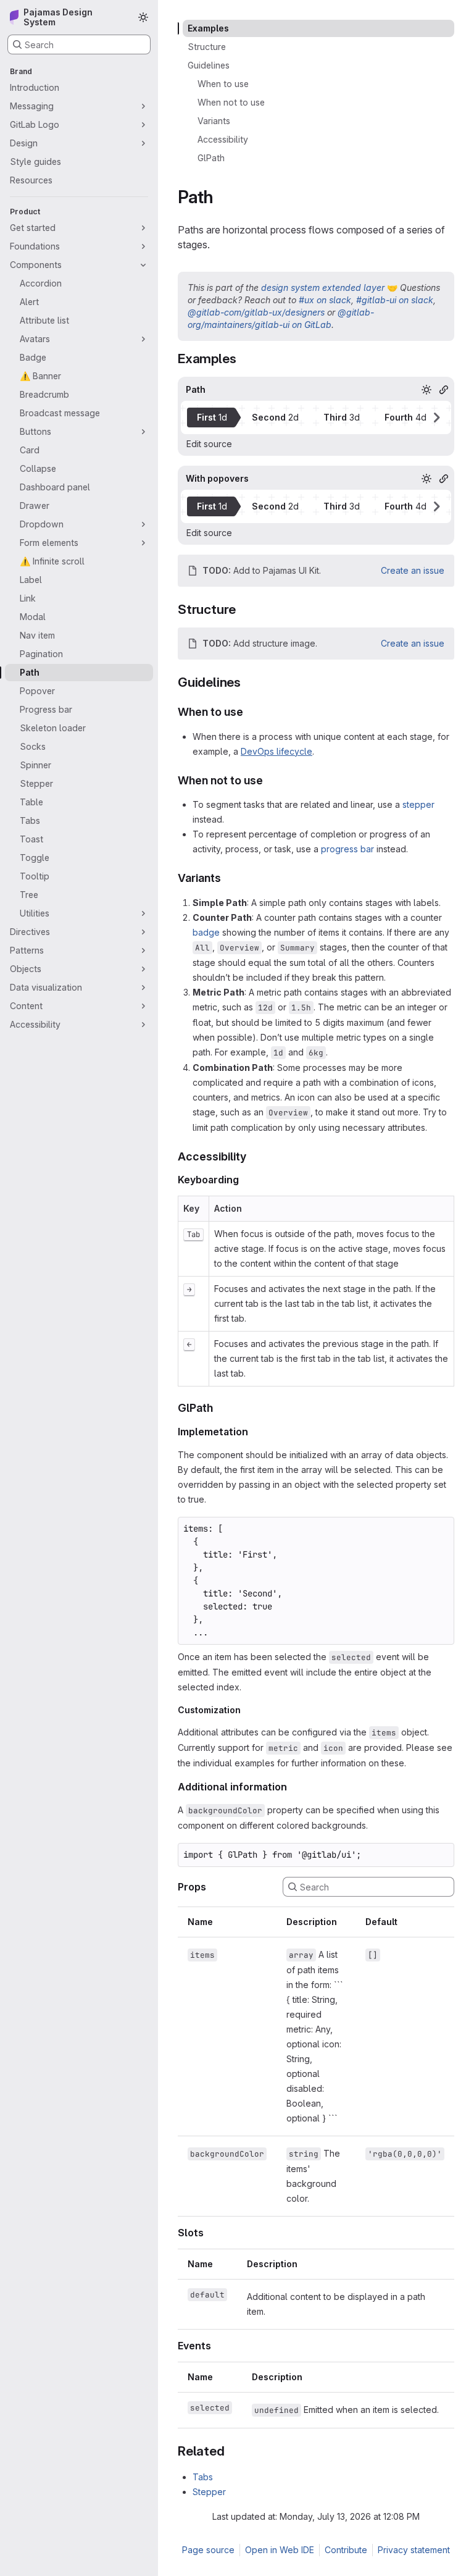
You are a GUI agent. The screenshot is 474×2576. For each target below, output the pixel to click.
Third (342, 417)
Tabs (203, 2477)
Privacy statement (414, 2550)
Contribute (346, 2550)
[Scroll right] (436, 417)
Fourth (405, 417)
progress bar (347, 849)
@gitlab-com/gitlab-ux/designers (256, 312)
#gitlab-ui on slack (395, 300)
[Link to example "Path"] (444, 390)
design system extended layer (323, 287)
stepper (418, 804)
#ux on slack (325, 300)
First (212, 417)
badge (206, 932)
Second (275, 417)
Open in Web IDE (280, 2550)
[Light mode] (143, 17)
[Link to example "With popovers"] (444, 479)
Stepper (209, 2492)
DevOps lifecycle (276, 751)
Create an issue (413, 570)
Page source (208, 2550)
